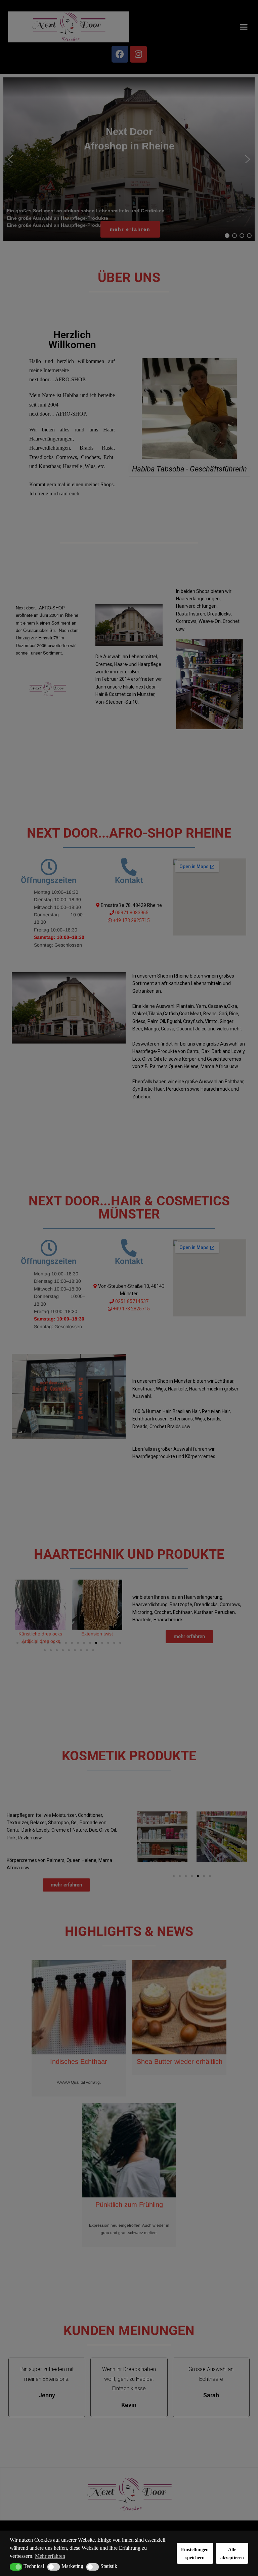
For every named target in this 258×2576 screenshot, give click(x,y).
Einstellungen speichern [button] (195, 2553)
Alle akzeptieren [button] (232, 2553)
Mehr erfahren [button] (50, 2556)
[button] (16, 2567)
